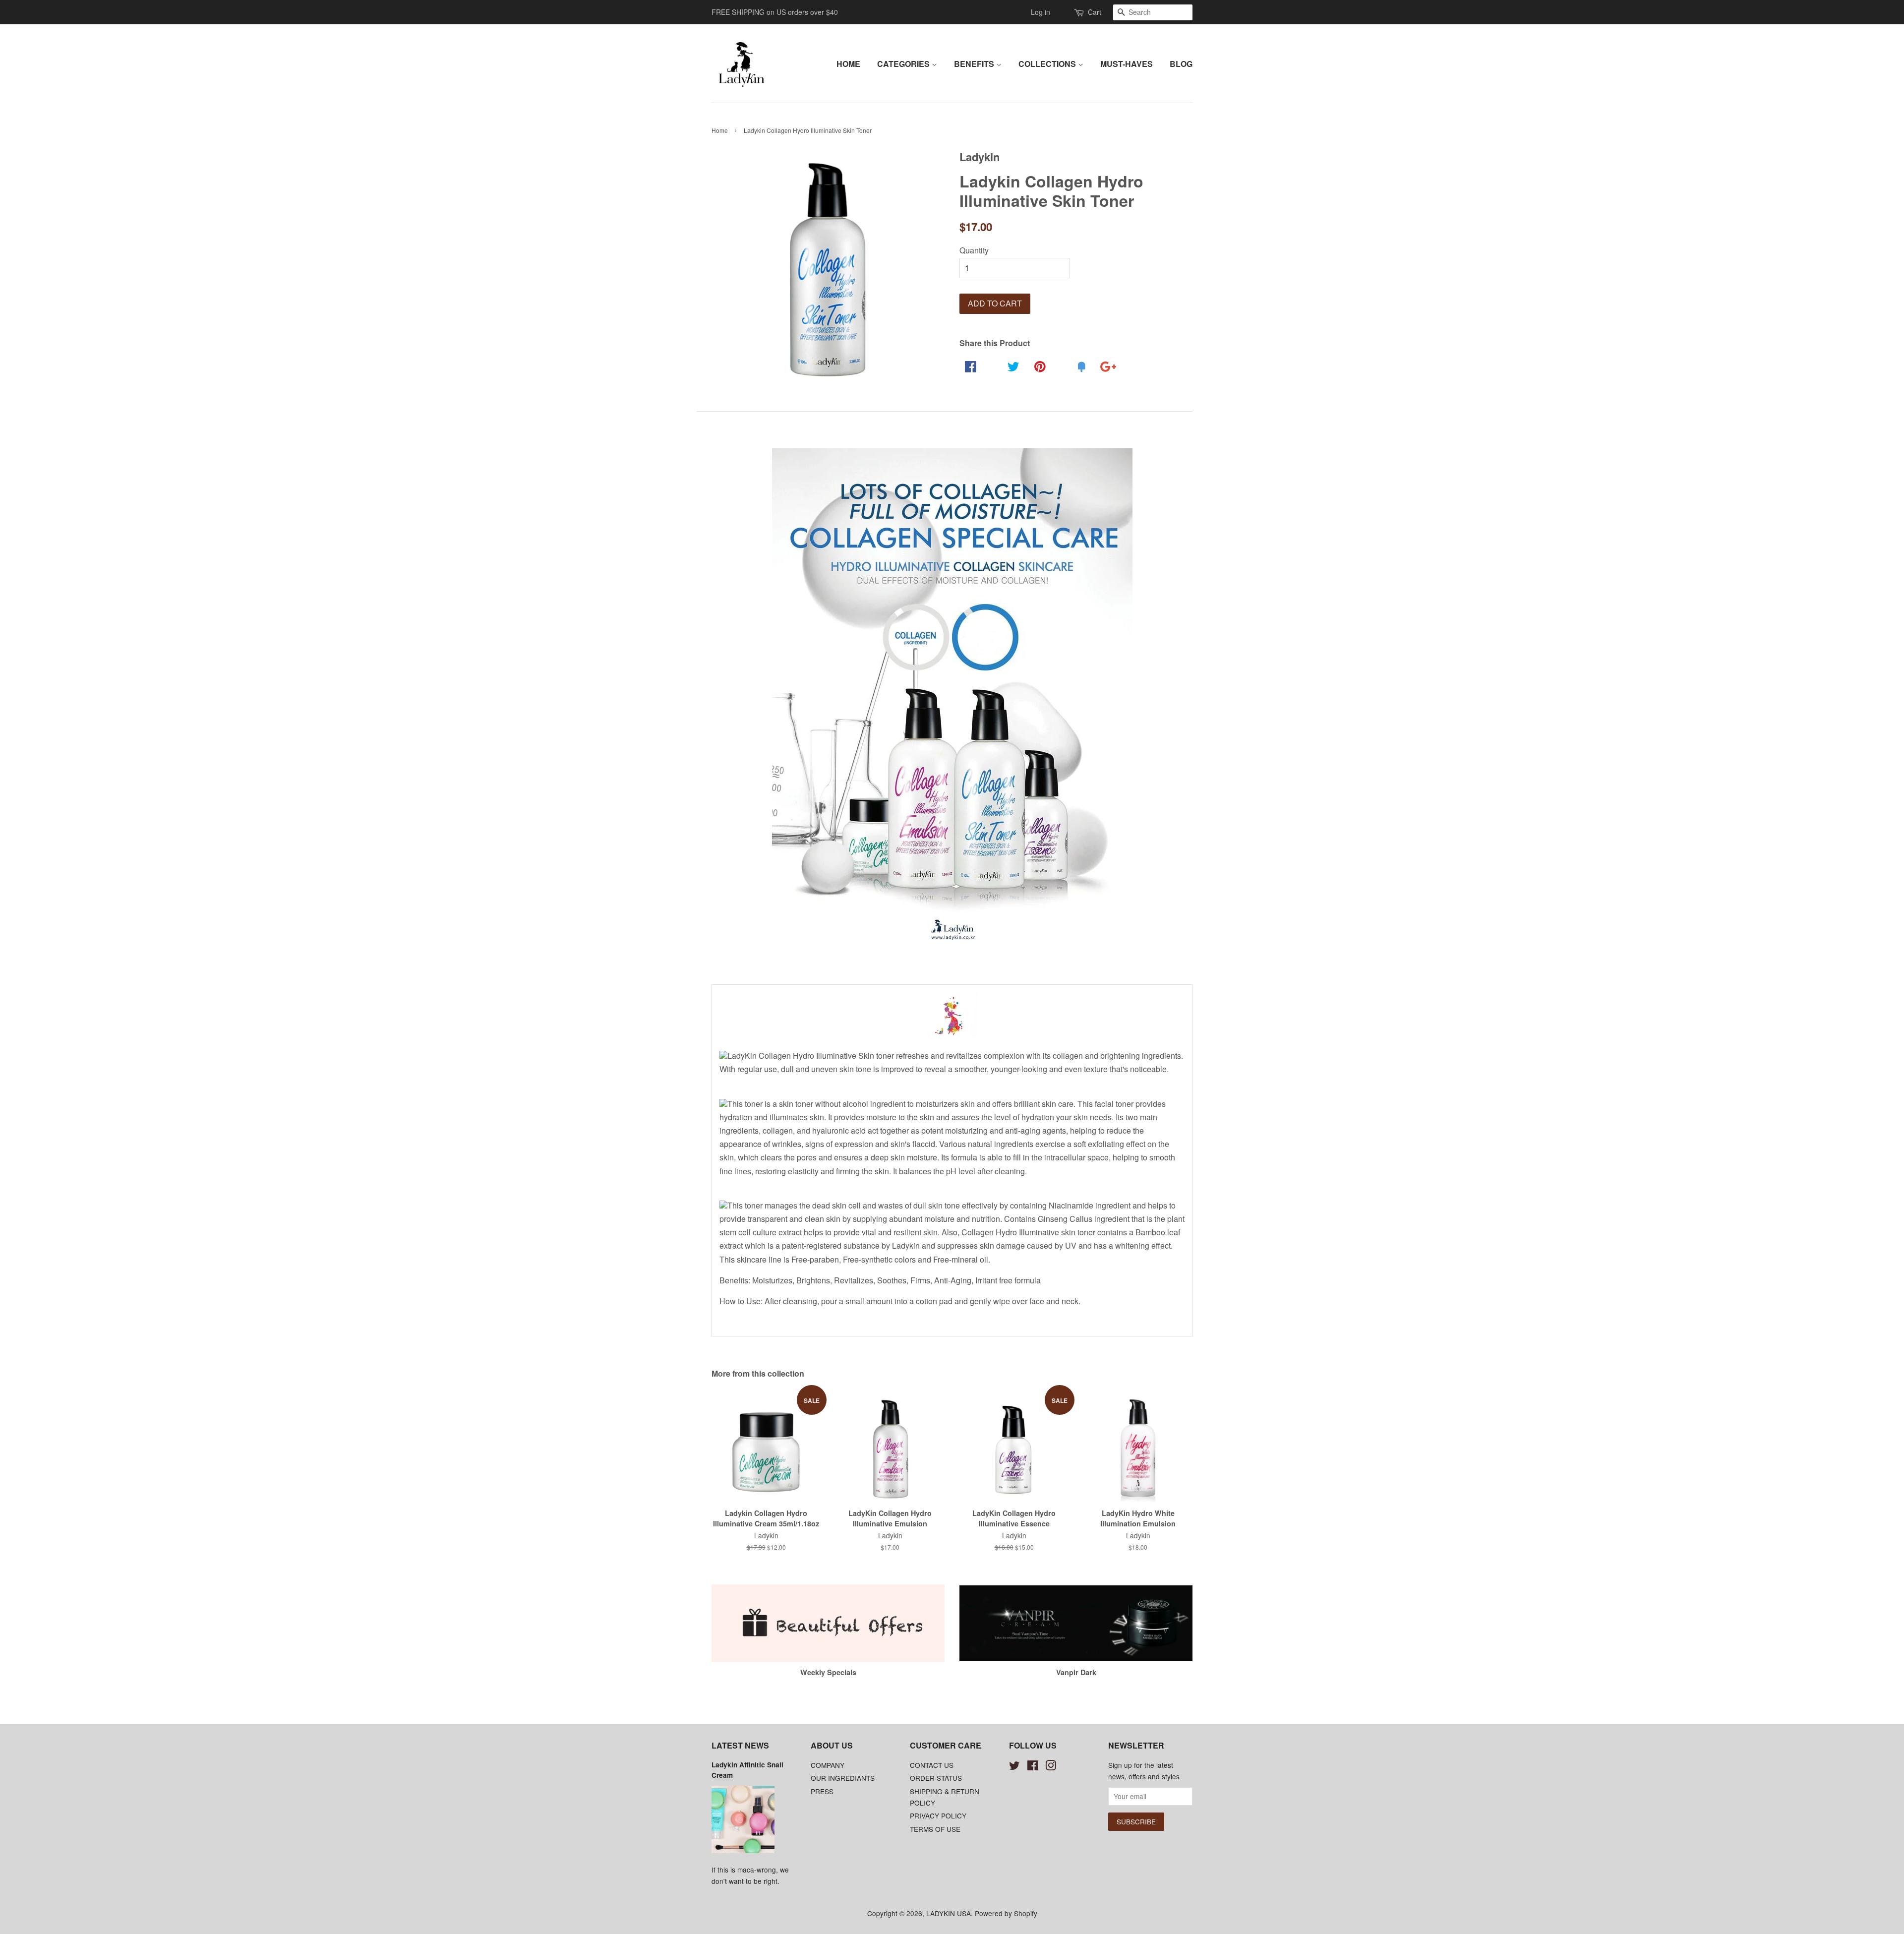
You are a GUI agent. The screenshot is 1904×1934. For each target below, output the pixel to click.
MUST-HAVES (1127, 64)
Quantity (974, 250)
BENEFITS (975, 64)
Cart (1095, 12)
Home (720, 130)
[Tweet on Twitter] (1012, 384)
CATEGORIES (904, 64)
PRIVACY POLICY (938, 1815)
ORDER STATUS (936, 1778)
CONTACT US (932, 1765)
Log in (1041, 12)
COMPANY (828, 1765)
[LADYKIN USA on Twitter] (1014, 1767)
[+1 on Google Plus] (1107, 384)
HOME (848, 64)
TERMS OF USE (935, 1829)
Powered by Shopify (1006, 1913)
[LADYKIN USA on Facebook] (1033, 1767)
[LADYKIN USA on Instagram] (1051, 1767)
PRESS (822, 1791)
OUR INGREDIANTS (843, 1778)
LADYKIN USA (949, 1913)
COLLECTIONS (1048, 64)
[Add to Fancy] (1080, 384)
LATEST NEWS (740, 1745)
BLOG (1181, 64)
